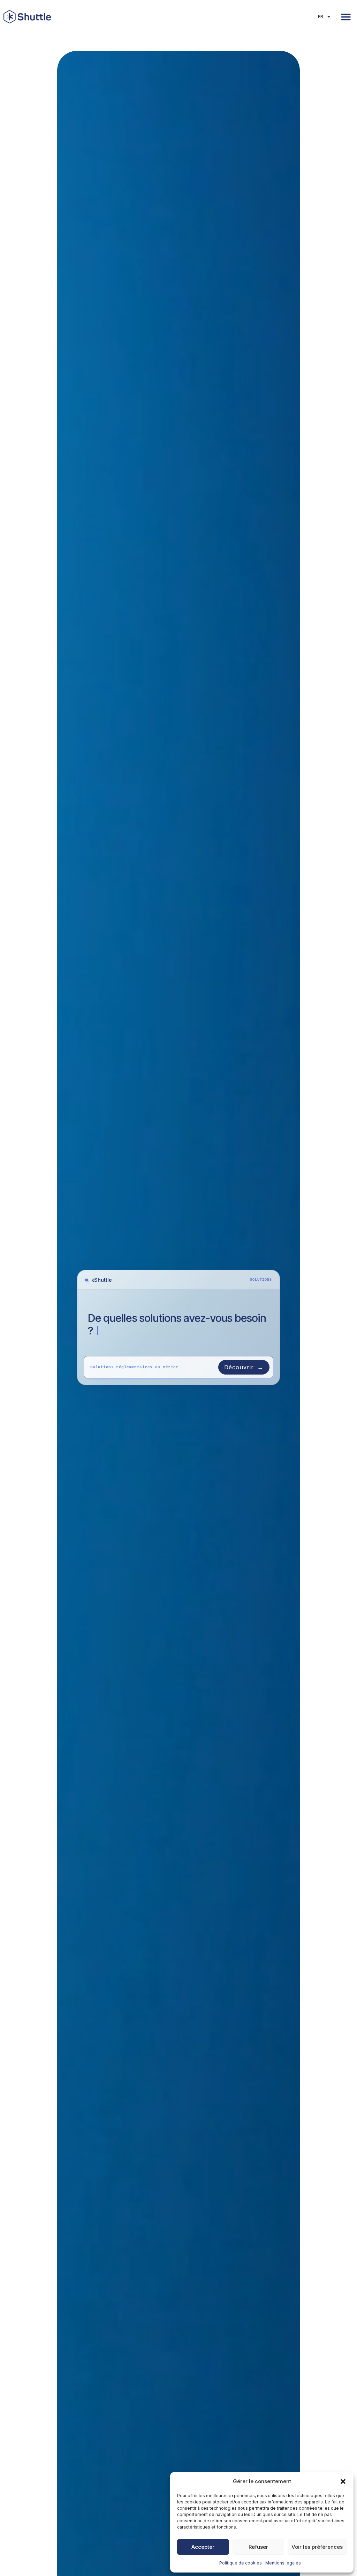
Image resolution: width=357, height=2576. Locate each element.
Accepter (203, 2547)
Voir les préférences (317, 2547)
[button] (343, 2481)
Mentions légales (283, 2563)
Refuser (258, 2547)
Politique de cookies (241, 2563)
